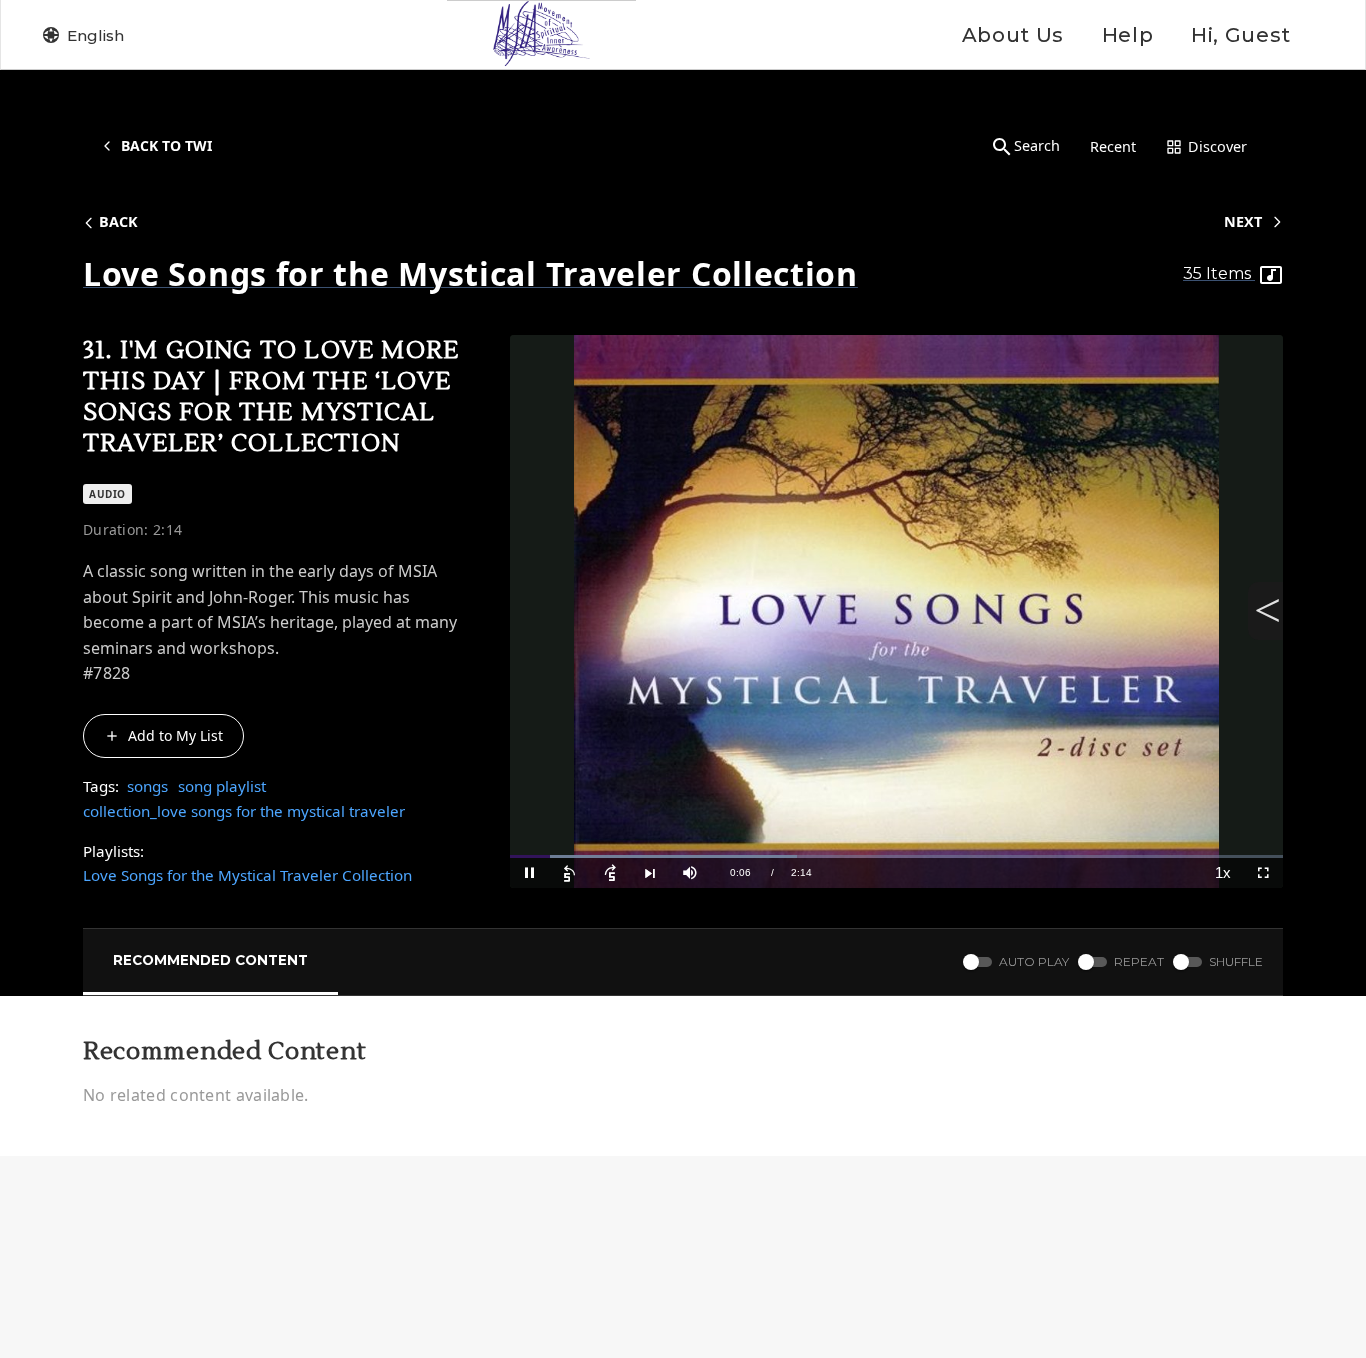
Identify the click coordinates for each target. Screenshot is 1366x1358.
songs (147, 786)
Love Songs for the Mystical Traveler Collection (247, 875)
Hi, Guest (1241, 35)
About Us (1013, 35)
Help (1127, 35)
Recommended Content (210, 960)
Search (1037, 145)
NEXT (1243, 221)
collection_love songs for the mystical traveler (244, 811)
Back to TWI (166, 145)
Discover (1217, 146)
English (95, 35)
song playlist (222, 786)
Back (118, 221)
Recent (1113, 146)
